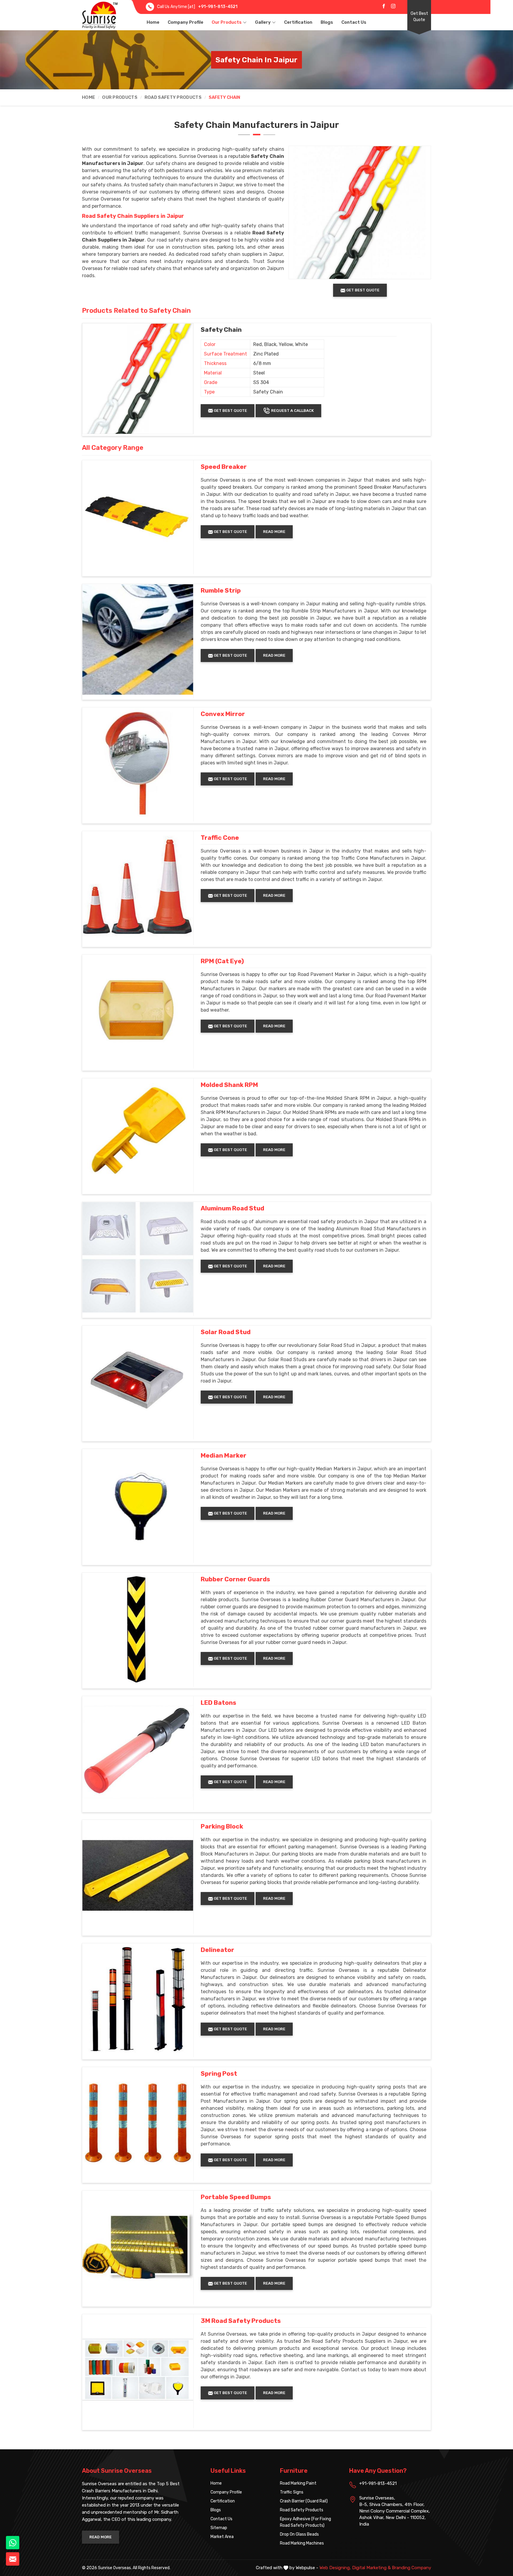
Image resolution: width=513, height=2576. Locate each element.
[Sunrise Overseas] (100, 15)
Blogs (327, 22)
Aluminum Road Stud (232, 1208)
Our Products (227, 22)
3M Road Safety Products (241, 2321)
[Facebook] (384, 6)
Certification (298, 22)
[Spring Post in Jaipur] (138, 2123)
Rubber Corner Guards (235, 1579)
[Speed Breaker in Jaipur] (138, 516)
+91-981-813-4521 (218, 7)
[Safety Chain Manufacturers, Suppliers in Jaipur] (138, 379)
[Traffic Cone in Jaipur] (138, 887)
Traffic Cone (220, 838)
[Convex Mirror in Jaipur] (138, 763)
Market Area (222, 2537)
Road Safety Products (173, 97)
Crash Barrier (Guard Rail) (304, 2501)
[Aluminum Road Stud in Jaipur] (138, 1257)
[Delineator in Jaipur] (138, 1999)
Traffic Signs (292, 2492)
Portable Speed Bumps (236, 2197)
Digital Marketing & (371, 2568)
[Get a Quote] (13, 2559)
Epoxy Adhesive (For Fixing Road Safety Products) (305, 2522)
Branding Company (411, 2568)
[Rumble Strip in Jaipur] (138, 639)
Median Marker (224, 1456)
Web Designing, (335, 2568)
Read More (274, 532)
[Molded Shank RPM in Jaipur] (138, 1134)
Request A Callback (292, 411)
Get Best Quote (419, 17)
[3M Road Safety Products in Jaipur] (138, 2370)
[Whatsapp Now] (13, 2543)
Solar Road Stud (226, 1332)
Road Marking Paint (298, 2483)
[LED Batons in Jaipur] (138, 1752)
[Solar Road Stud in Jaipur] (138, 1381)
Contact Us (354, 22)
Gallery (263, 22)
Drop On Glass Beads (299, 2534)
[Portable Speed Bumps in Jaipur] (138, 2246)
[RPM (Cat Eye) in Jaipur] (138, 1010)
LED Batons (218, 1703)
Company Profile (186, 22)
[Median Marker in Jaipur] (138, 1504)
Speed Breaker (224, 467)
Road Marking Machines (302, 2543)
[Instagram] (393, 6)
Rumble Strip (221, 591)
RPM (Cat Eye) (222, 961)
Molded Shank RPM (229, 1085)
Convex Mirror (223, 714)
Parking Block (222, 1826)
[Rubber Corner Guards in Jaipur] (138, 1628)
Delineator (217, 1950)
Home (153, 22)
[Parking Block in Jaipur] (138, 1875)
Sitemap (219, 2528)
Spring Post (219, 2074)
